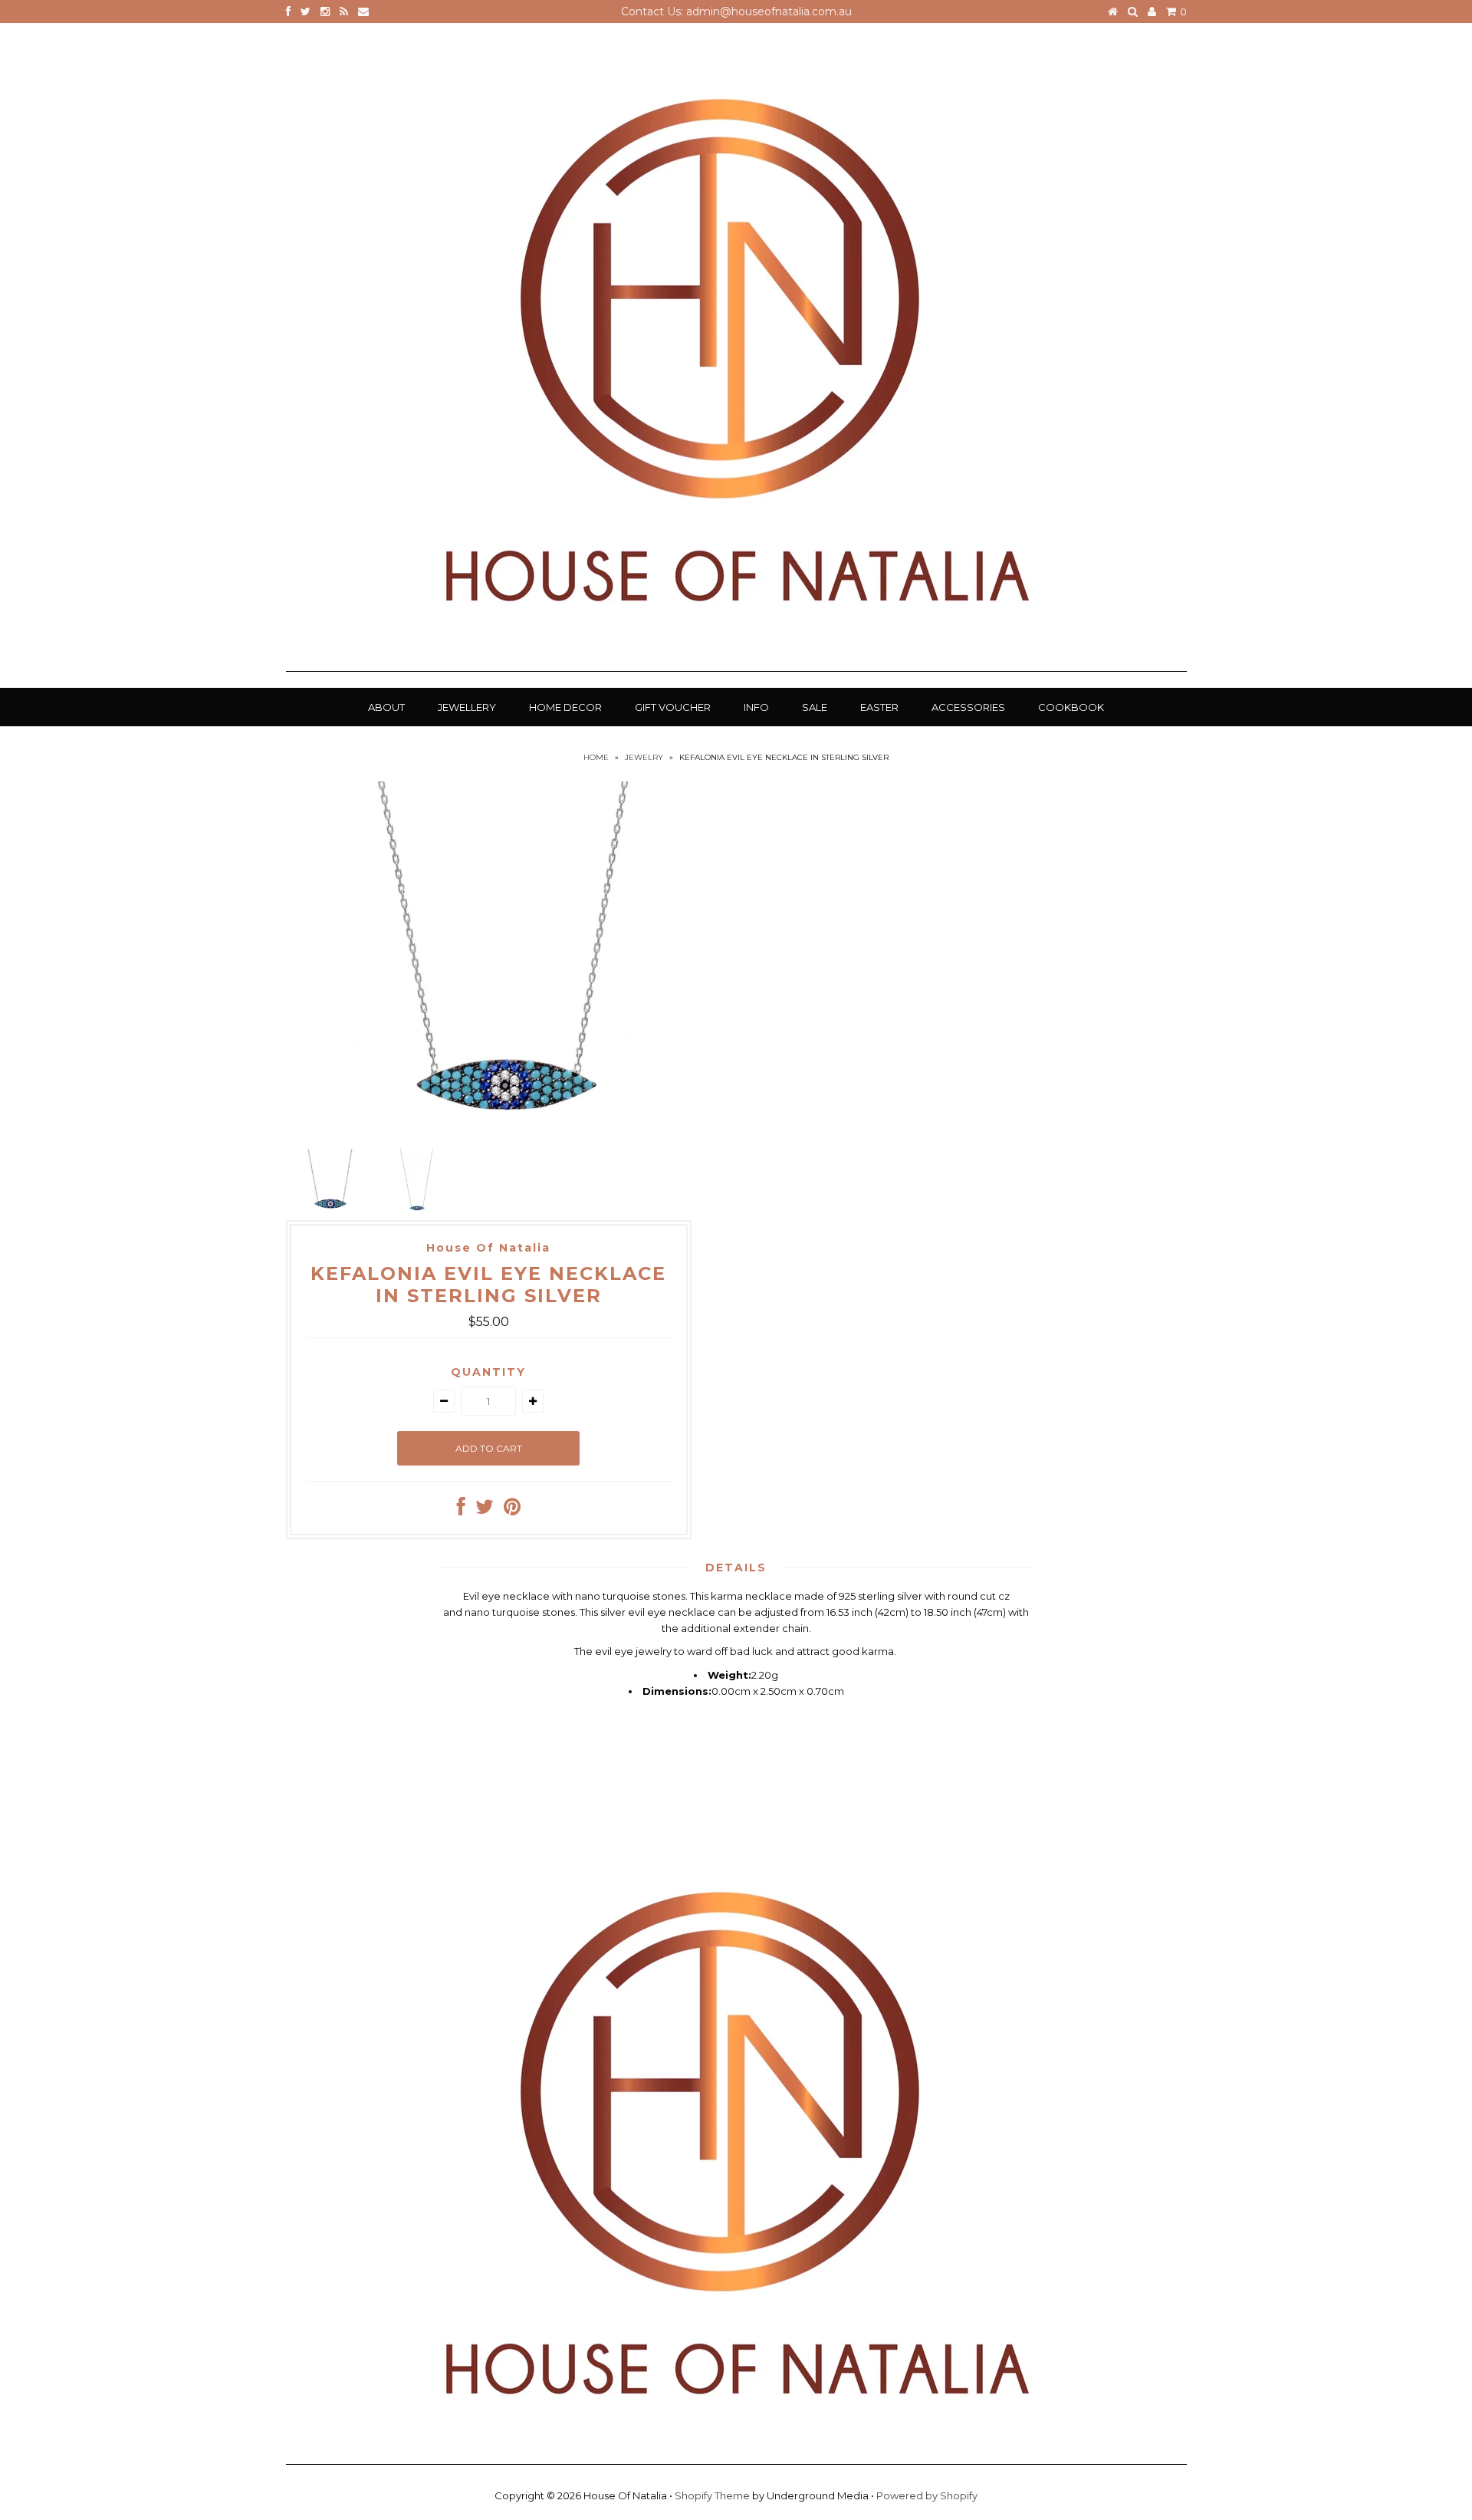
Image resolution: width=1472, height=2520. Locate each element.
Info (756, 707)
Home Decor (565, 707)
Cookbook (1071, 707)
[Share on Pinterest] (512, 1510)
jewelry (644, 757)
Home (596, 757)
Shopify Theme (712, 2495)
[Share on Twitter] (485, 1510)
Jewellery (467, 707)
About (386, 707)
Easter (879, 707)
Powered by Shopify (927, 2495)
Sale (815, 707)
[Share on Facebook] (461, 1510)
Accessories (968, 707)
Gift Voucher (673, 707)
